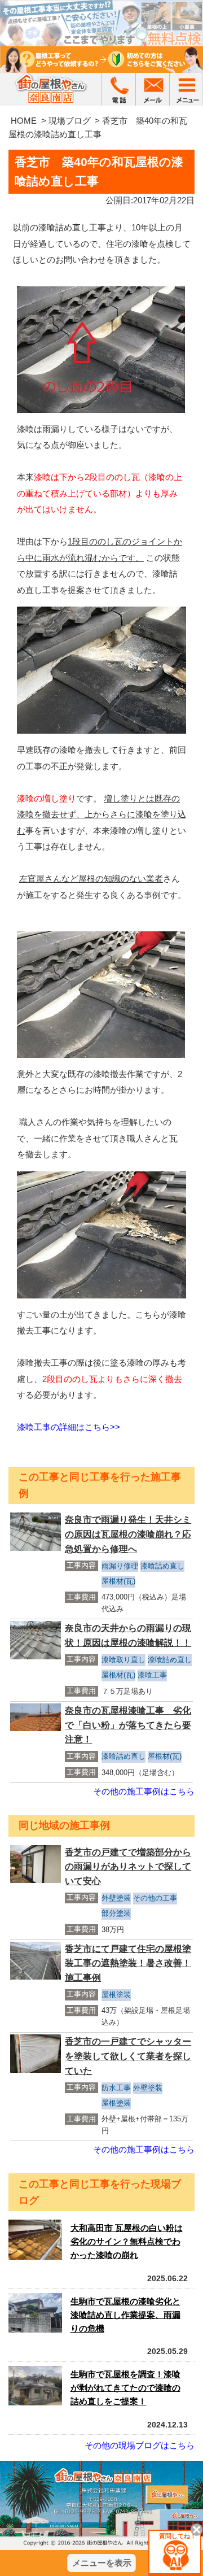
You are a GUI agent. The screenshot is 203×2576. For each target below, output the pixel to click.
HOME (24, 121)
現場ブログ (70, 121)
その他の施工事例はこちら (144, 1791)
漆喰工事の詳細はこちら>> (69, 1427)
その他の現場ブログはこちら (140, 2445)
